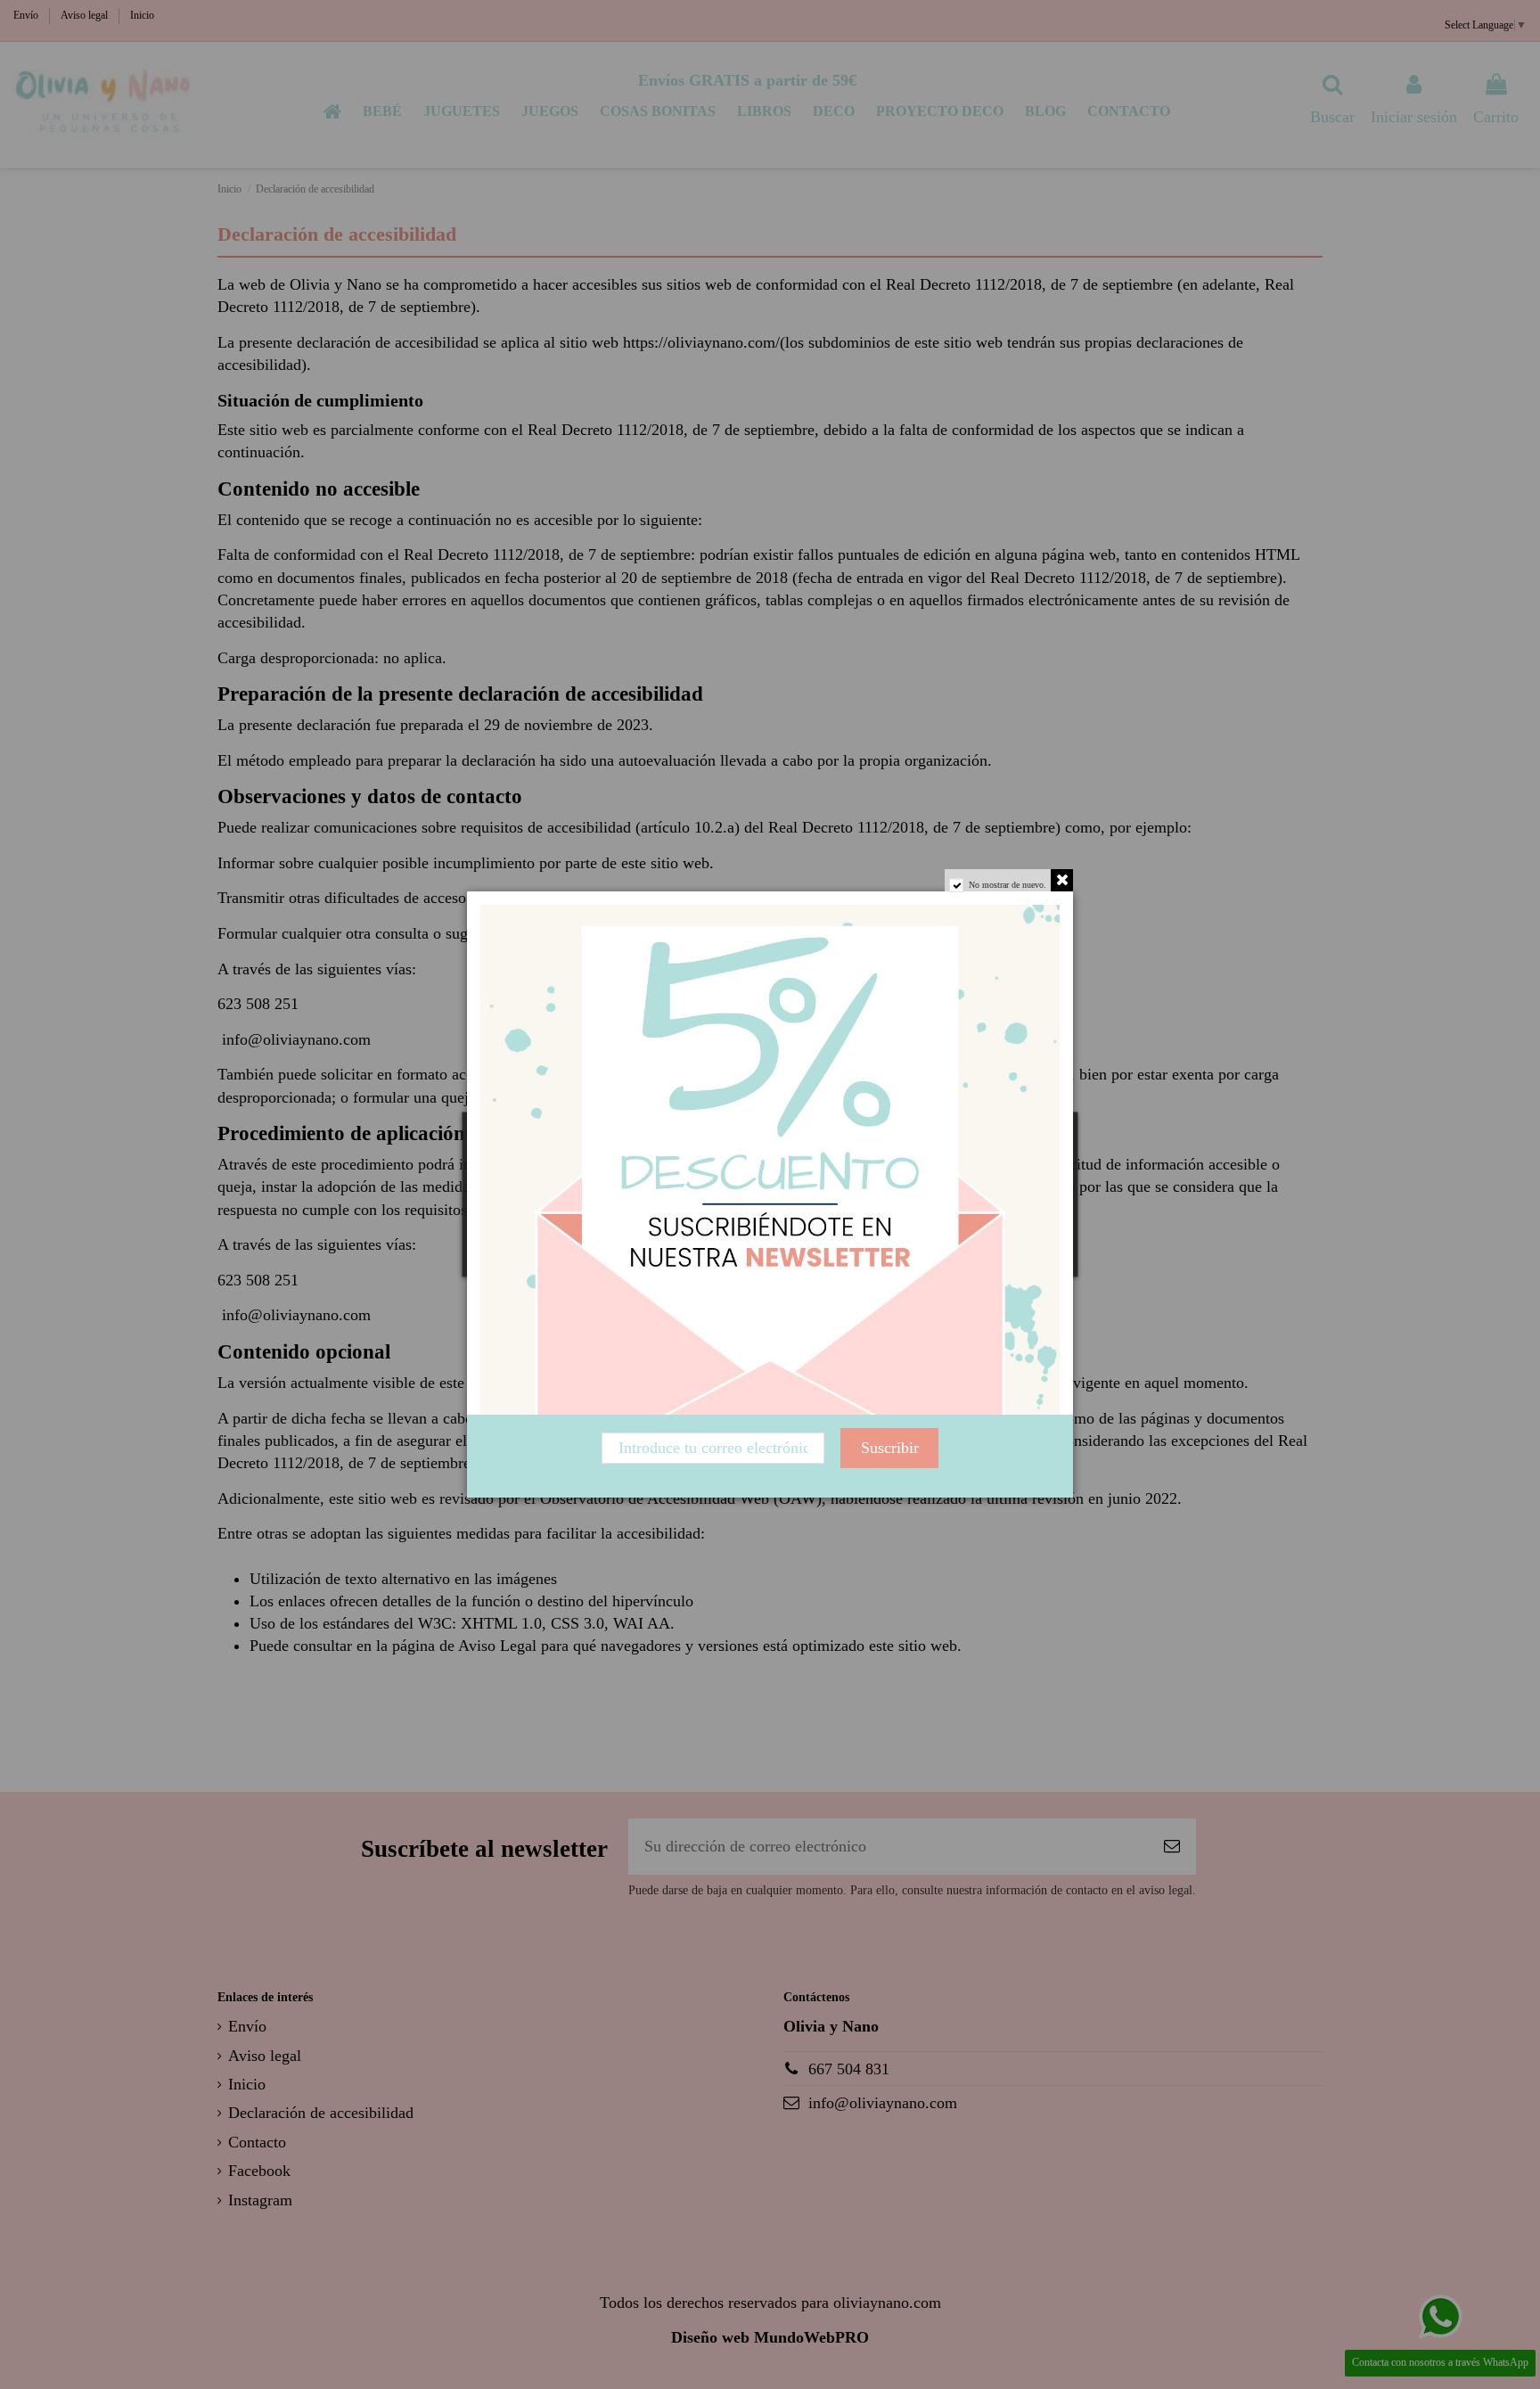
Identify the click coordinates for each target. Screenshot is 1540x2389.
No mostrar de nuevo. (1008, 885)
